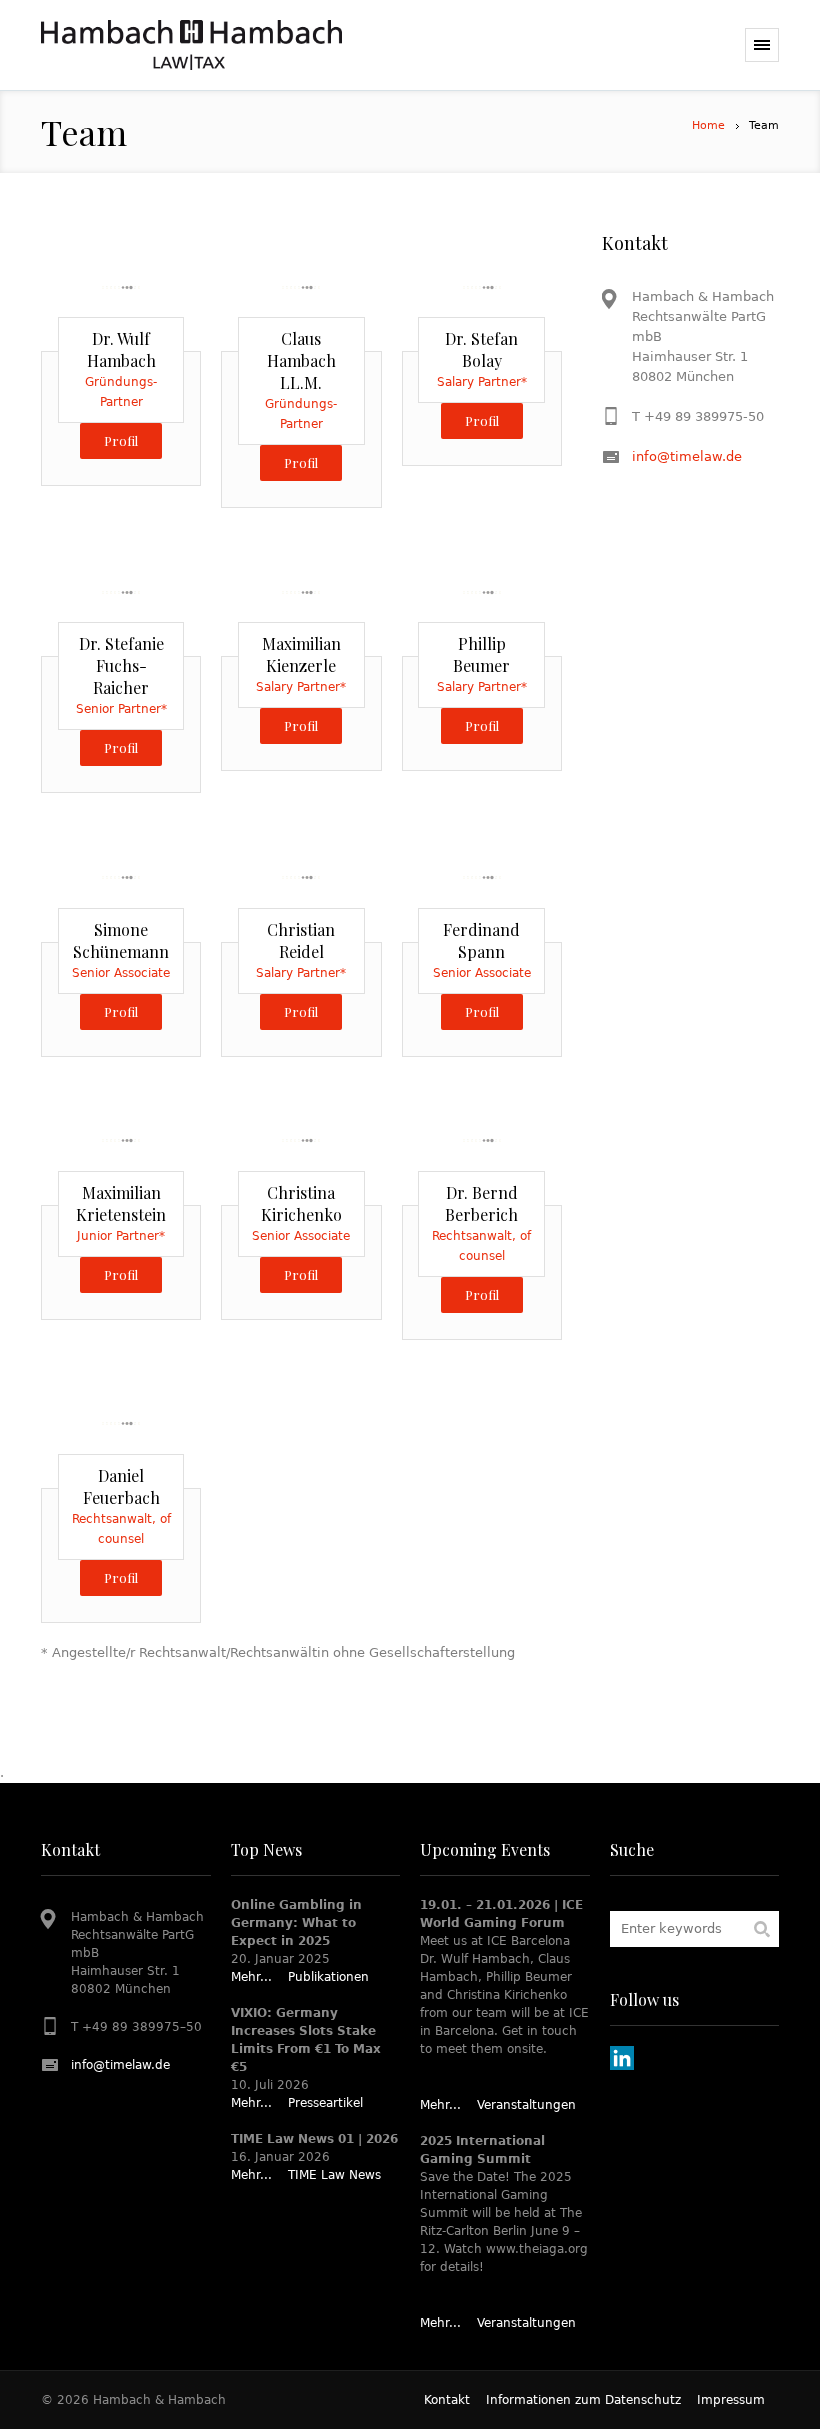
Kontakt (447, 2400)
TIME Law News (334, 2175)
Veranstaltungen (526, 2105)
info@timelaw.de (687, 456)
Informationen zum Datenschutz (583, 2400)
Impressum (731, 2400)
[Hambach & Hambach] (191, 45)
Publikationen (328, 1977)
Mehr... (251, 1977)
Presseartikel (325, 2103)
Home (708, 125)
